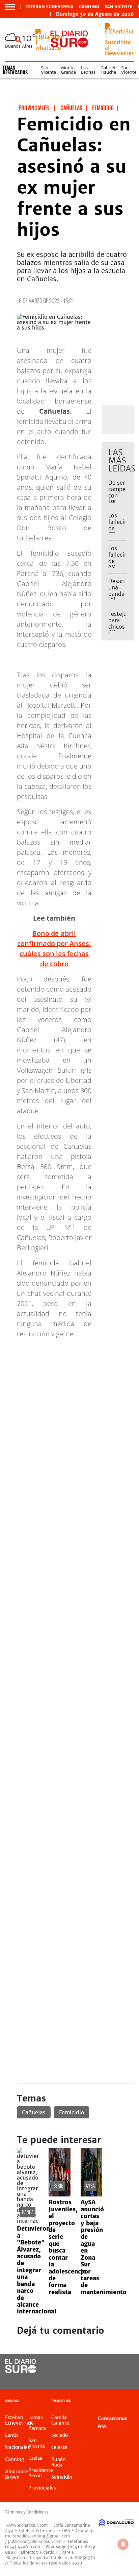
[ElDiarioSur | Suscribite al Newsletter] (119, 53)
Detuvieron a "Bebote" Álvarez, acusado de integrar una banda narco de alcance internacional (37, 2270)
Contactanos (113, 2419)
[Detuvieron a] (28, 2221)
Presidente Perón (41, 2473)
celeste (59, 2447)
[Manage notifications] (123, 2544)
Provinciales (42, 2488)
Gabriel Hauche (108, 70)
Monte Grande (68, 70)
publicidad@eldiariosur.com (35, 2541)
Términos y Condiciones (27, 2512)
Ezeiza (35, 2458)
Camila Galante (60, 2420)
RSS (102, 2427)
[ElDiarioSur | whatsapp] (50, 48)
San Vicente (119, 7)
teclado (60, 2435)
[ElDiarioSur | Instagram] (108, 2379)
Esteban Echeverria (49, 7)
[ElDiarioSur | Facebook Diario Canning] (108, 2367)
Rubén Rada (59, 2462)
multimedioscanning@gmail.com (38, 2536)
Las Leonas (88, 70)
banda (28, 2212)
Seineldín (62, 2477)
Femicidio (72, 2112)
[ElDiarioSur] (21, 2371)
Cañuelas (34, 2112)
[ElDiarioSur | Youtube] (122, 2379)
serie (58, 2185)
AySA (90, 2185)
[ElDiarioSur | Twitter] (122, 2367)
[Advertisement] (69, 1414)
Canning (89, 7)
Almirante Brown (17, 2474)
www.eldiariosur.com (27, 2525)
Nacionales (18, 2447)
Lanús (12, 2435)
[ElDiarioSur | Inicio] (132, 2402)
